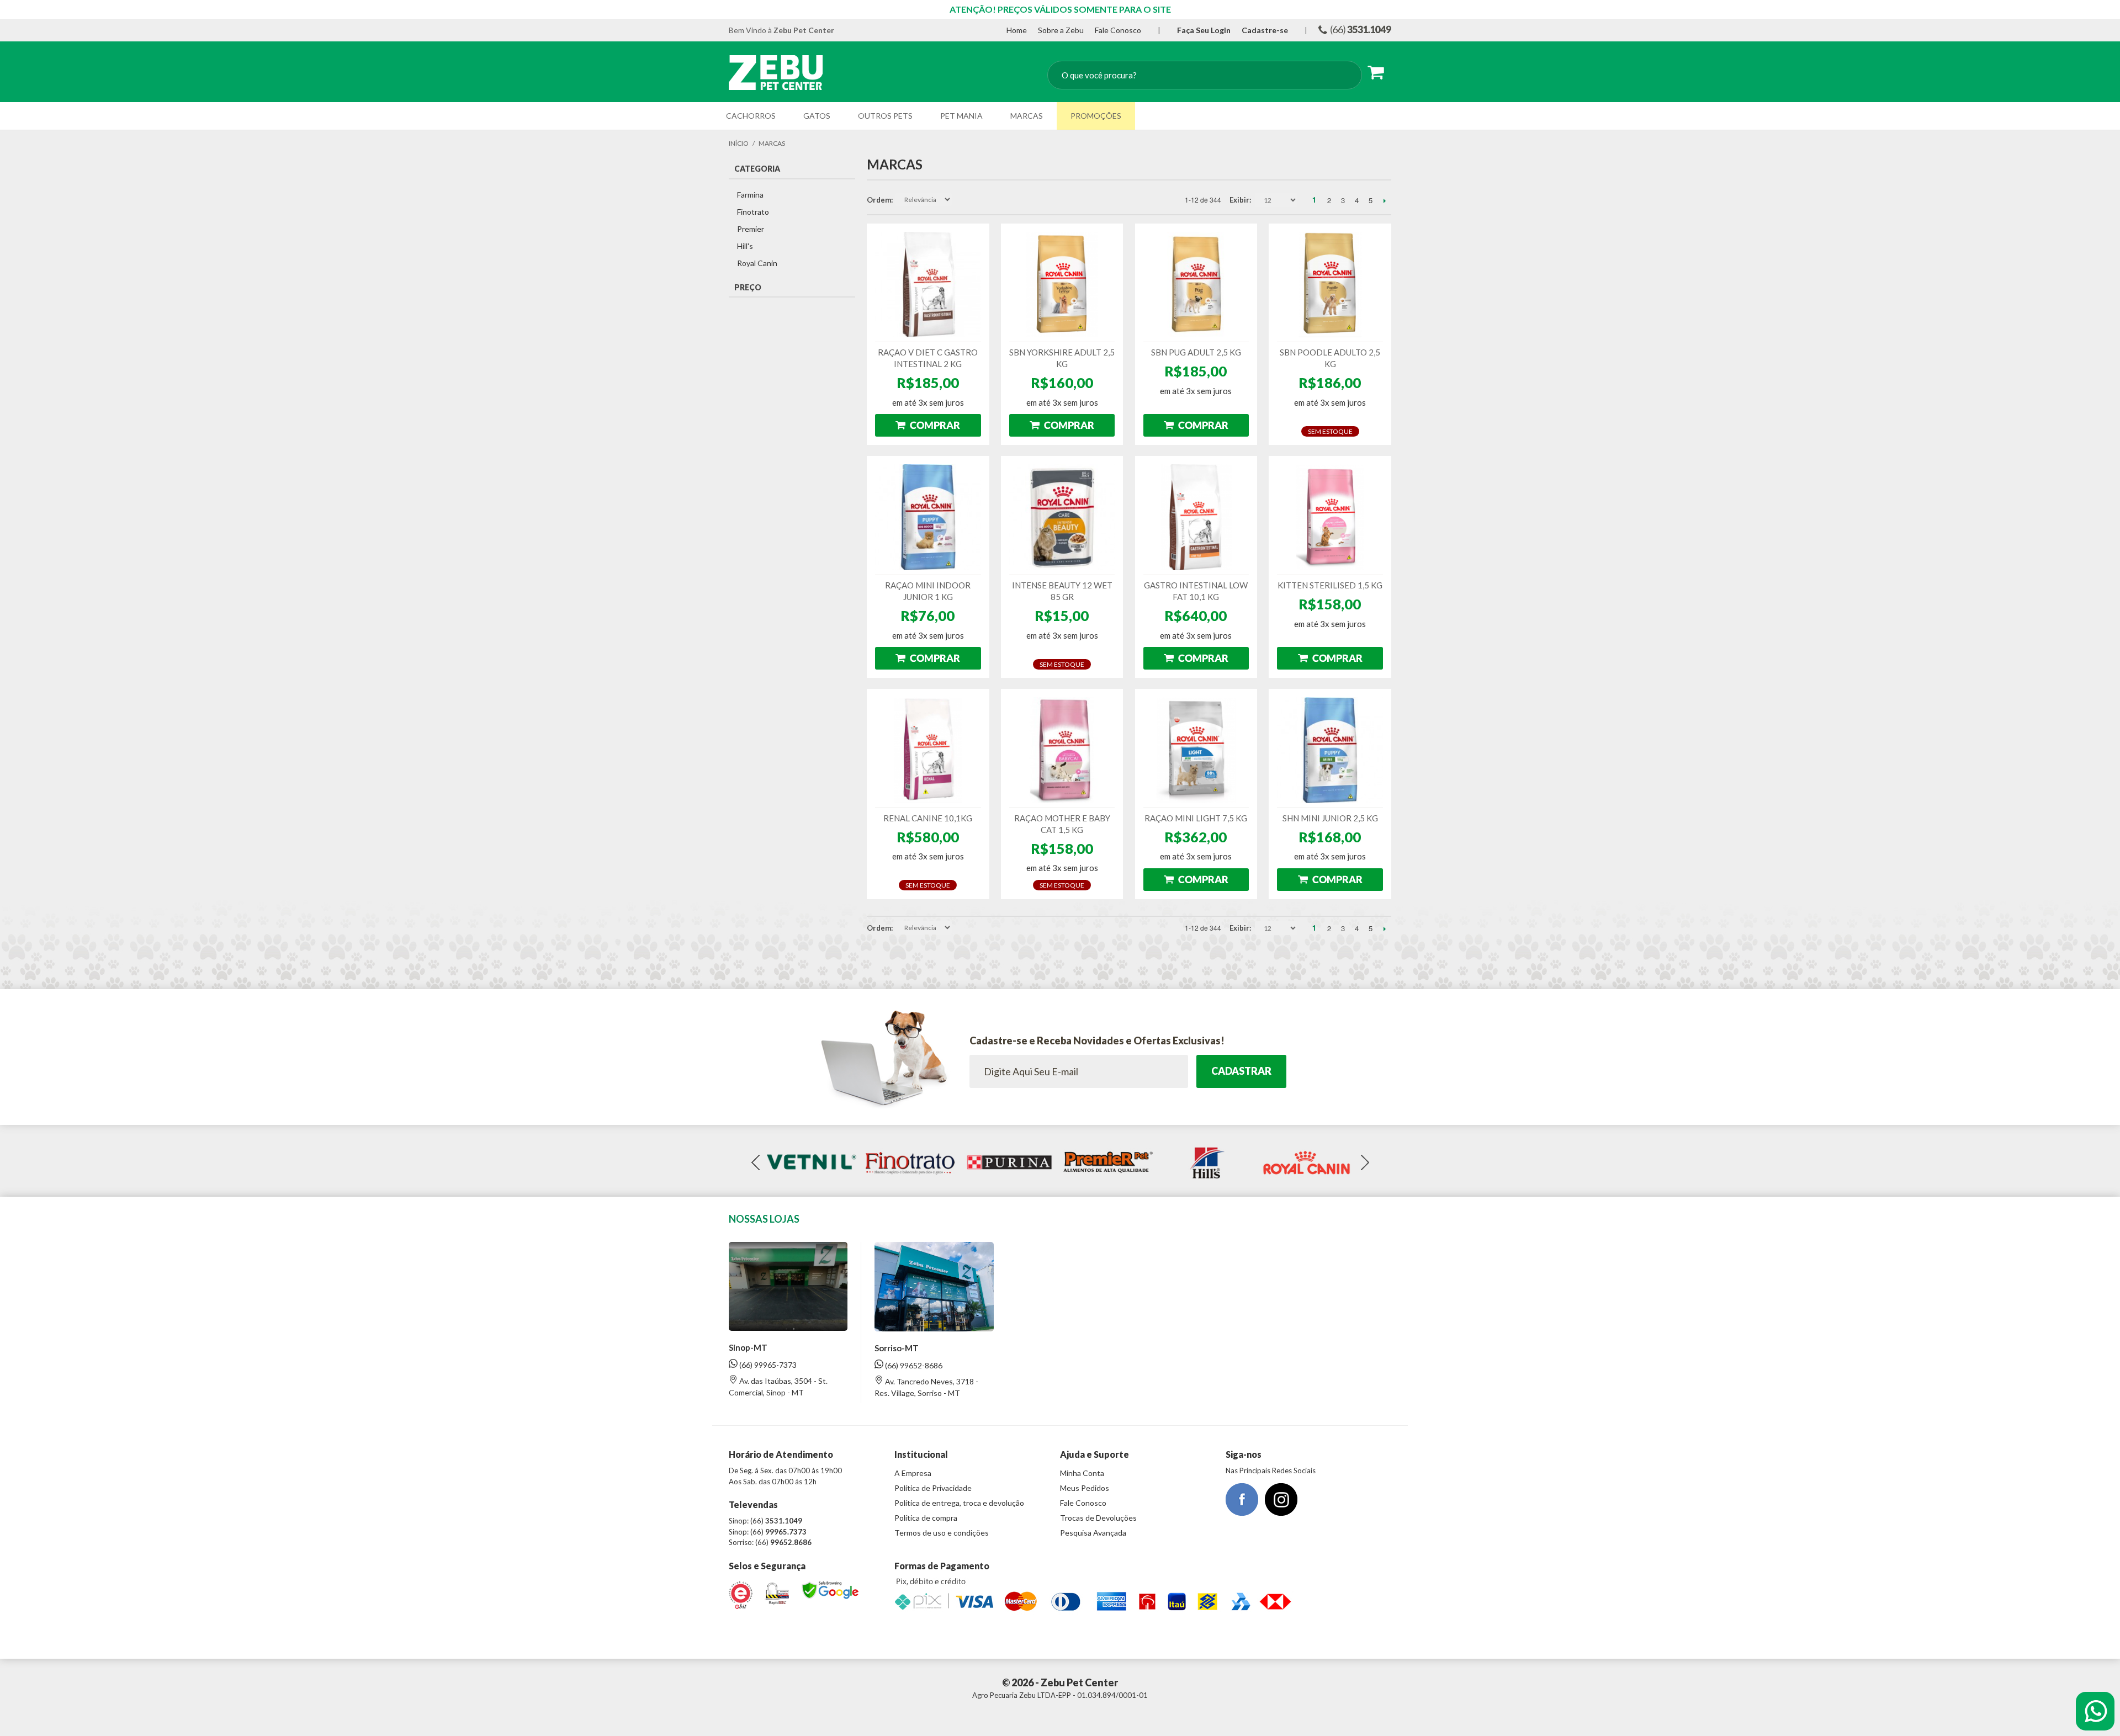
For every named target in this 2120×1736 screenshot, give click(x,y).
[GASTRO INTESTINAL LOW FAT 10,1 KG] (1196, 517)
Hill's (745, 246)
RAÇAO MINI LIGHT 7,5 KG (1196, 818)
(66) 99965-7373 (767, 1365)
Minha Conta (1082, 1473)
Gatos (817, 116)
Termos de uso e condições (942, 1533)
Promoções (1096, 116)
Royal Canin (757, 263)
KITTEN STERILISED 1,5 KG (1330, 585)
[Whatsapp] (2095, 1711)
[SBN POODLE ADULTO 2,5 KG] (1330, 285)
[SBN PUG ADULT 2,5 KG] (1196, 285)
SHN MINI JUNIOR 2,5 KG (1330, 818)
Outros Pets (885, 116)
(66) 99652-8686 (913, 1365)
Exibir (1239, 200)
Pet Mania (961, 116)
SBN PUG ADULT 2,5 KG (1196, 352)
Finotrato (753, 212)
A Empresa (913, 1473)
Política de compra (926, 1518)
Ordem (879, 200)
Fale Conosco (1118, 30)
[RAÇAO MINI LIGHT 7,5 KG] (1196, 750)
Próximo (1384, 200)
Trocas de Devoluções (1098, 1518)
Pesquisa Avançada (1093, 1533)
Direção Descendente (961, 200)
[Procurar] (1343, 76)
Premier (751, 229)
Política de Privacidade (933, 1488)
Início (739, 143)
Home (1017, 30)
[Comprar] (928, 425)
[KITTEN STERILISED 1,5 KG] (1330, 517)
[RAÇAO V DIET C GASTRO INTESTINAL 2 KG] (928, 285)
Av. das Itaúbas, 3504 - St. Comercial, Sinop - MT (778, 1387)
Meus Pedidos (1085, 1488)
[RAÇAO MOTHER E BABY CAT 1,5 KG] (1062, 750)
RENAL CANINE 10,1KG (928, 818)
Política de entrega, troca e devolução (959, 1503)
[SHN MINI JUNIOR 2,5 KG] (1330, 750)
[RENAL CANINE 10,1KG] (928, 750)
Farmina (750, 195)
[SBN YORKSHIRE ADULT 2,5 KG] (1062, 285)
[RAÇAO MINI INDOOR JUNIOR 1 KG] (928, 517)
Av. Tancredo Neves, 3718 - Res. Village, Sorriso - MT (926, 1387)
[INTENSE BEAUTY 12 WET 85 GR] (1062, 517)
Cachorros (751, 116)
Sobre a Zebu (1061, 30)
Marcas (1027, 116)
